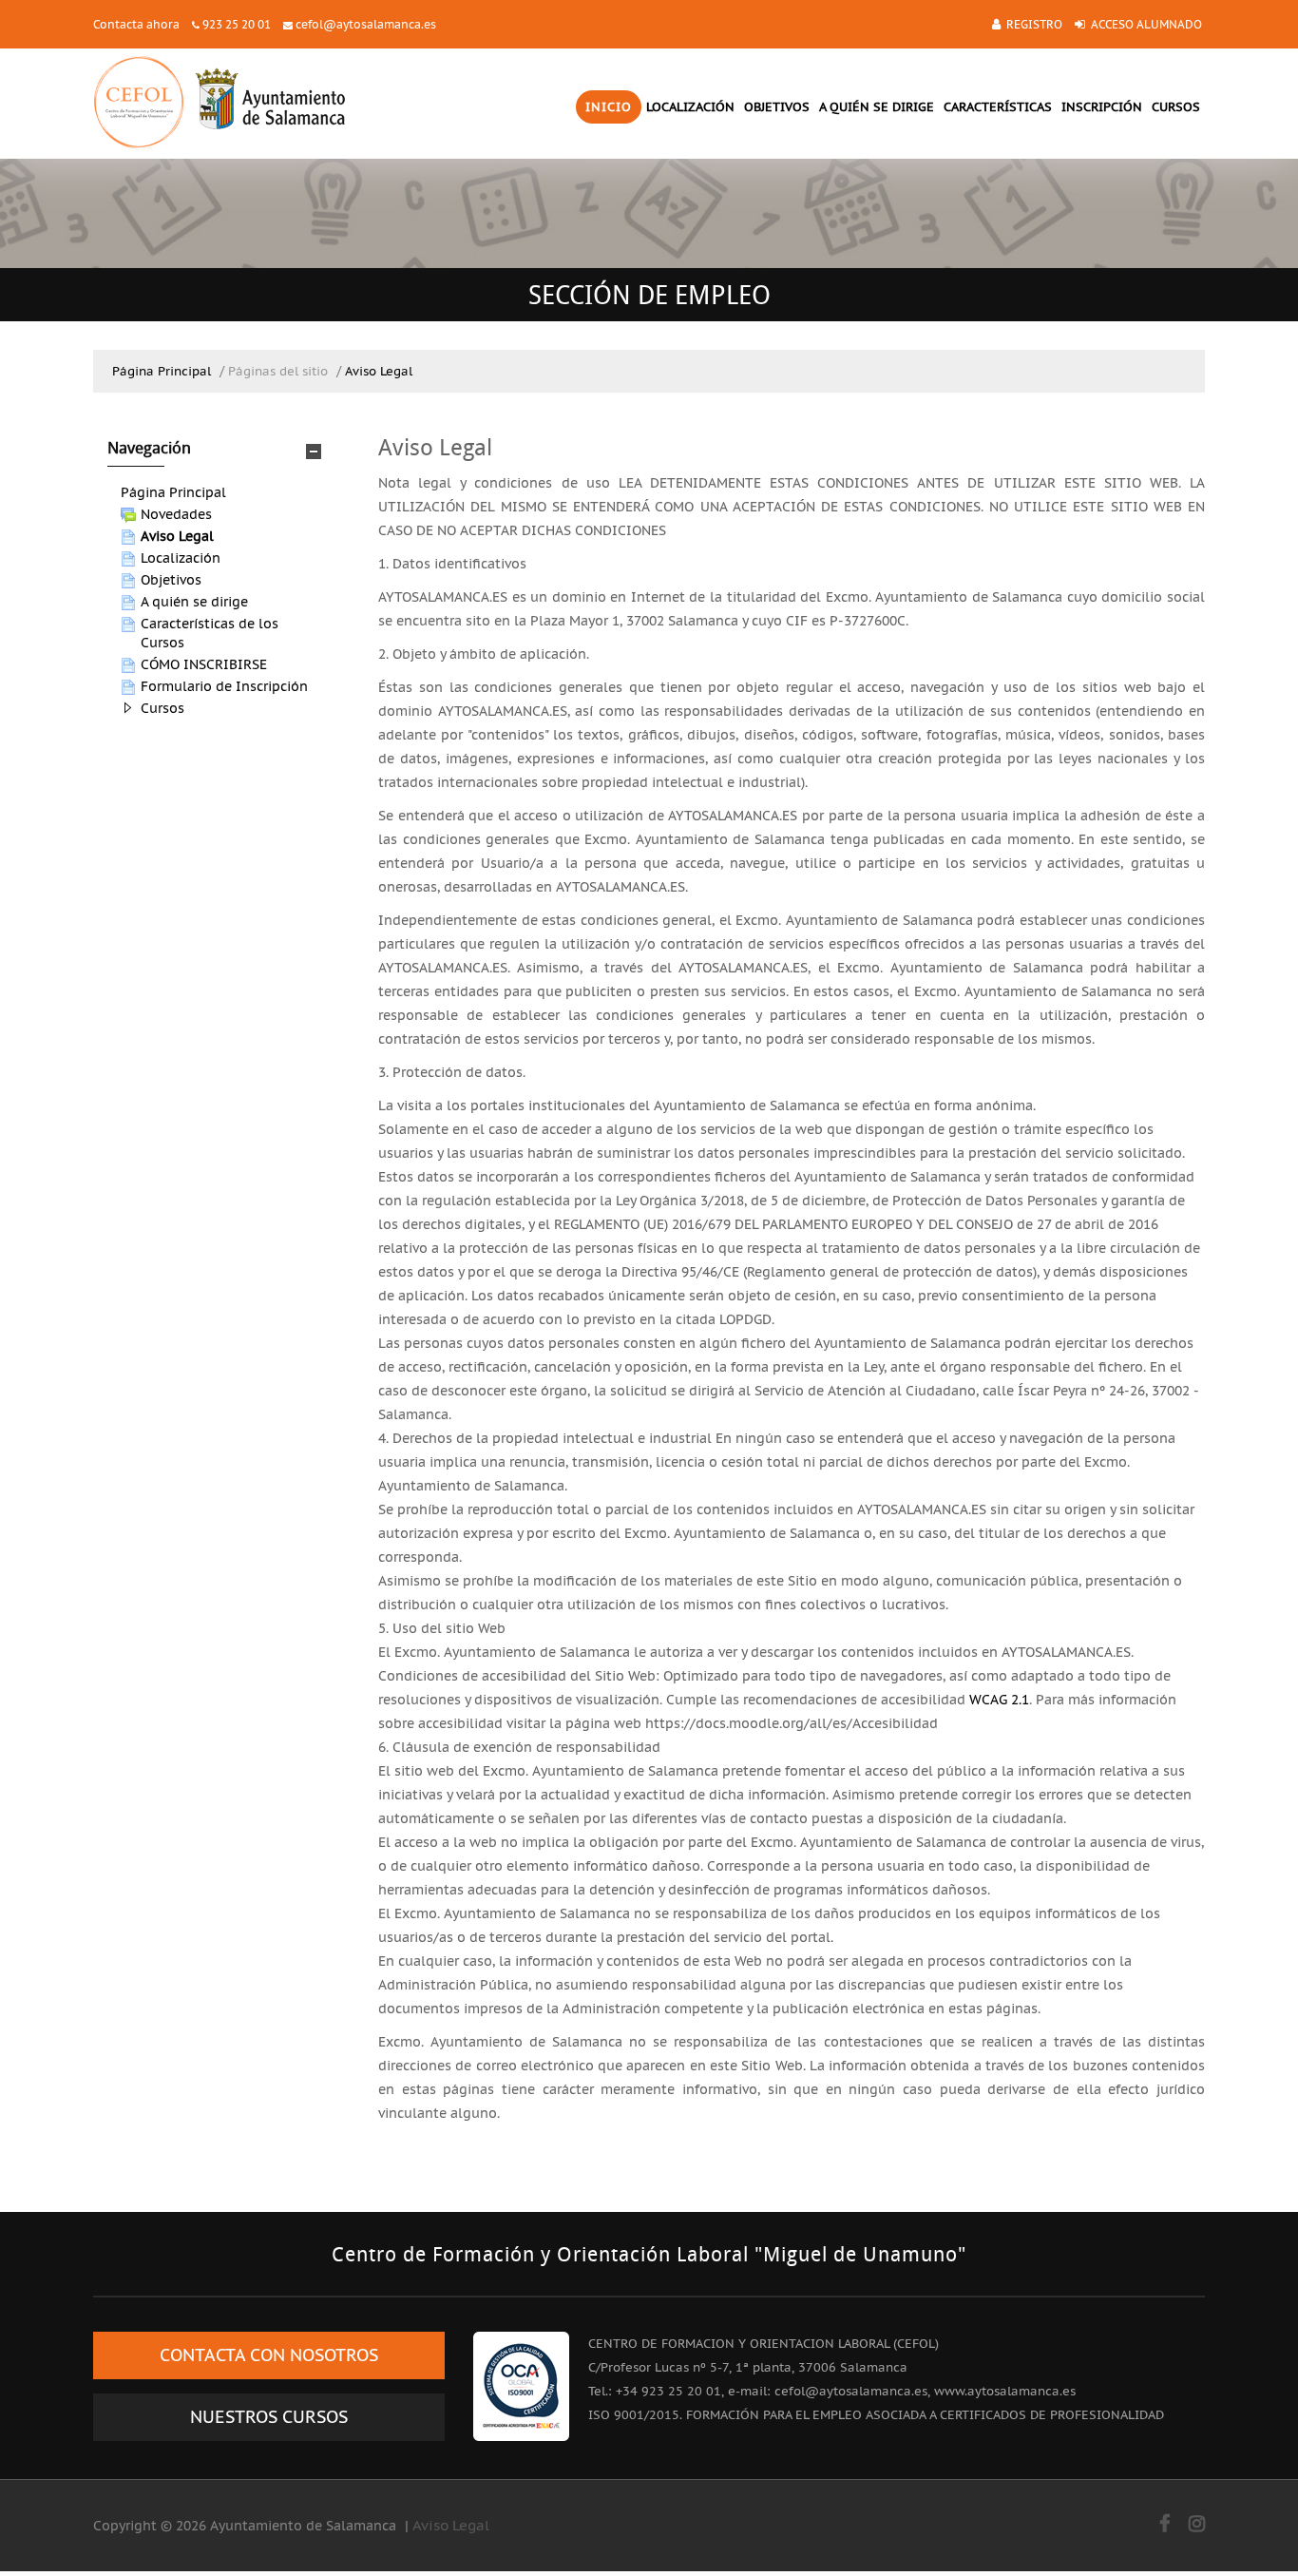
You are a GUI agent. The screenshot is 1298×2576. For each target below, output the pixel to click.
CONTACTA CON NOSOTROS (269, 2355)
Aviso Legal (451, 2525)
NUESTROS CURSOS (269, 2417)
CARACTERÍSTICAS (998, 107)
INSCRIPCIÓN (1102, 107)
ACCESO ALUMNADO (1146, 24)
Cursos (162, 708)
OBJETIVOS (777, 107)
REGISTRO (1034, 24)
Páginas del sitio (278, 371)
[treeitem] (221, 492)
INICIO (609, 107)
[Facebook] (1164, 2524)
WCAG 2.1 (999, 1700)
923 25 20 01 (237, 24)
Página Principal (173, 492)
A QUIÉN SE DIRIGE (877, 107)
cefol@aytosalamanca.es (366, 24)
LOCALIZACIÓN (690, 107)
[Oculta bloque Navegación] (314, 452)
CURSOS (1176, 107)
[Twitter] (1197, 2524)
